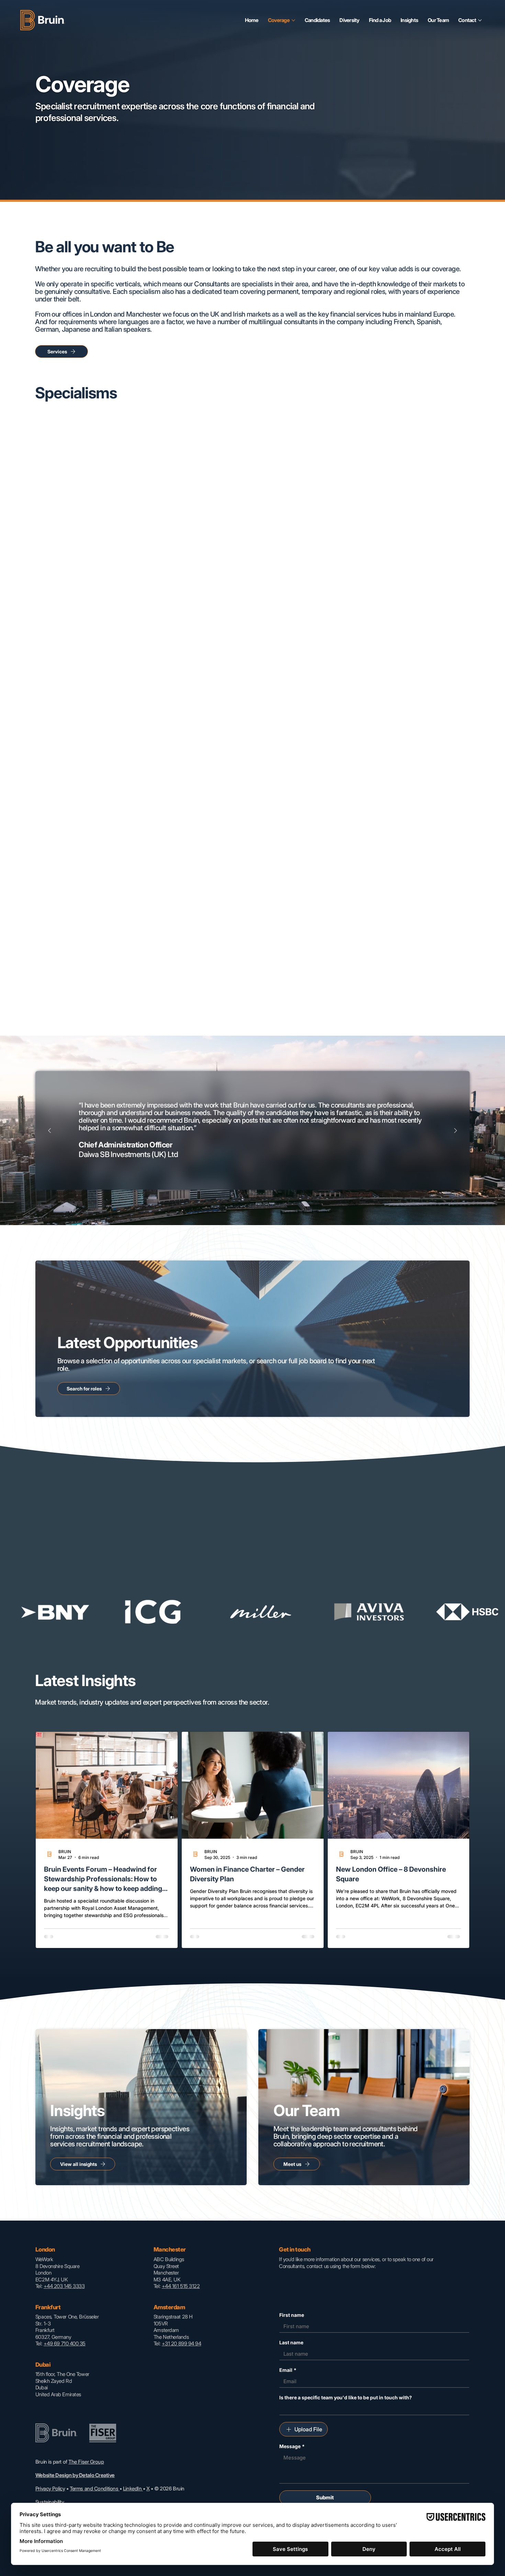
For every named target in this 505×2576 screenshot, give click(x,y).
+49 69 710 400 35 (65, 2343)
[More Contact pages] (480, 20)
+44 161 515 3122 (181, 2286)
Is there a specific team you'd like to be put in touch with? (346, 2397)
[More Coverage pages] (293, 20)
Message (292, 2446)
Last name (291, 2342)
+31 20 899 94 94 (182, 2343)
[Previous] (49, 1131)
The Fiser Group (86, 2462)
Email (288, 2370)
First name (292, 2315)
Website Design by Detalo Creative (75, 2475)
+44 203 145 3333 (64, 2286)
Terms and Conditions (95, 2489)
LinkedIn (133, 2489)
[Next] (456, 1131)
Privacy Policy (50, 2489)
